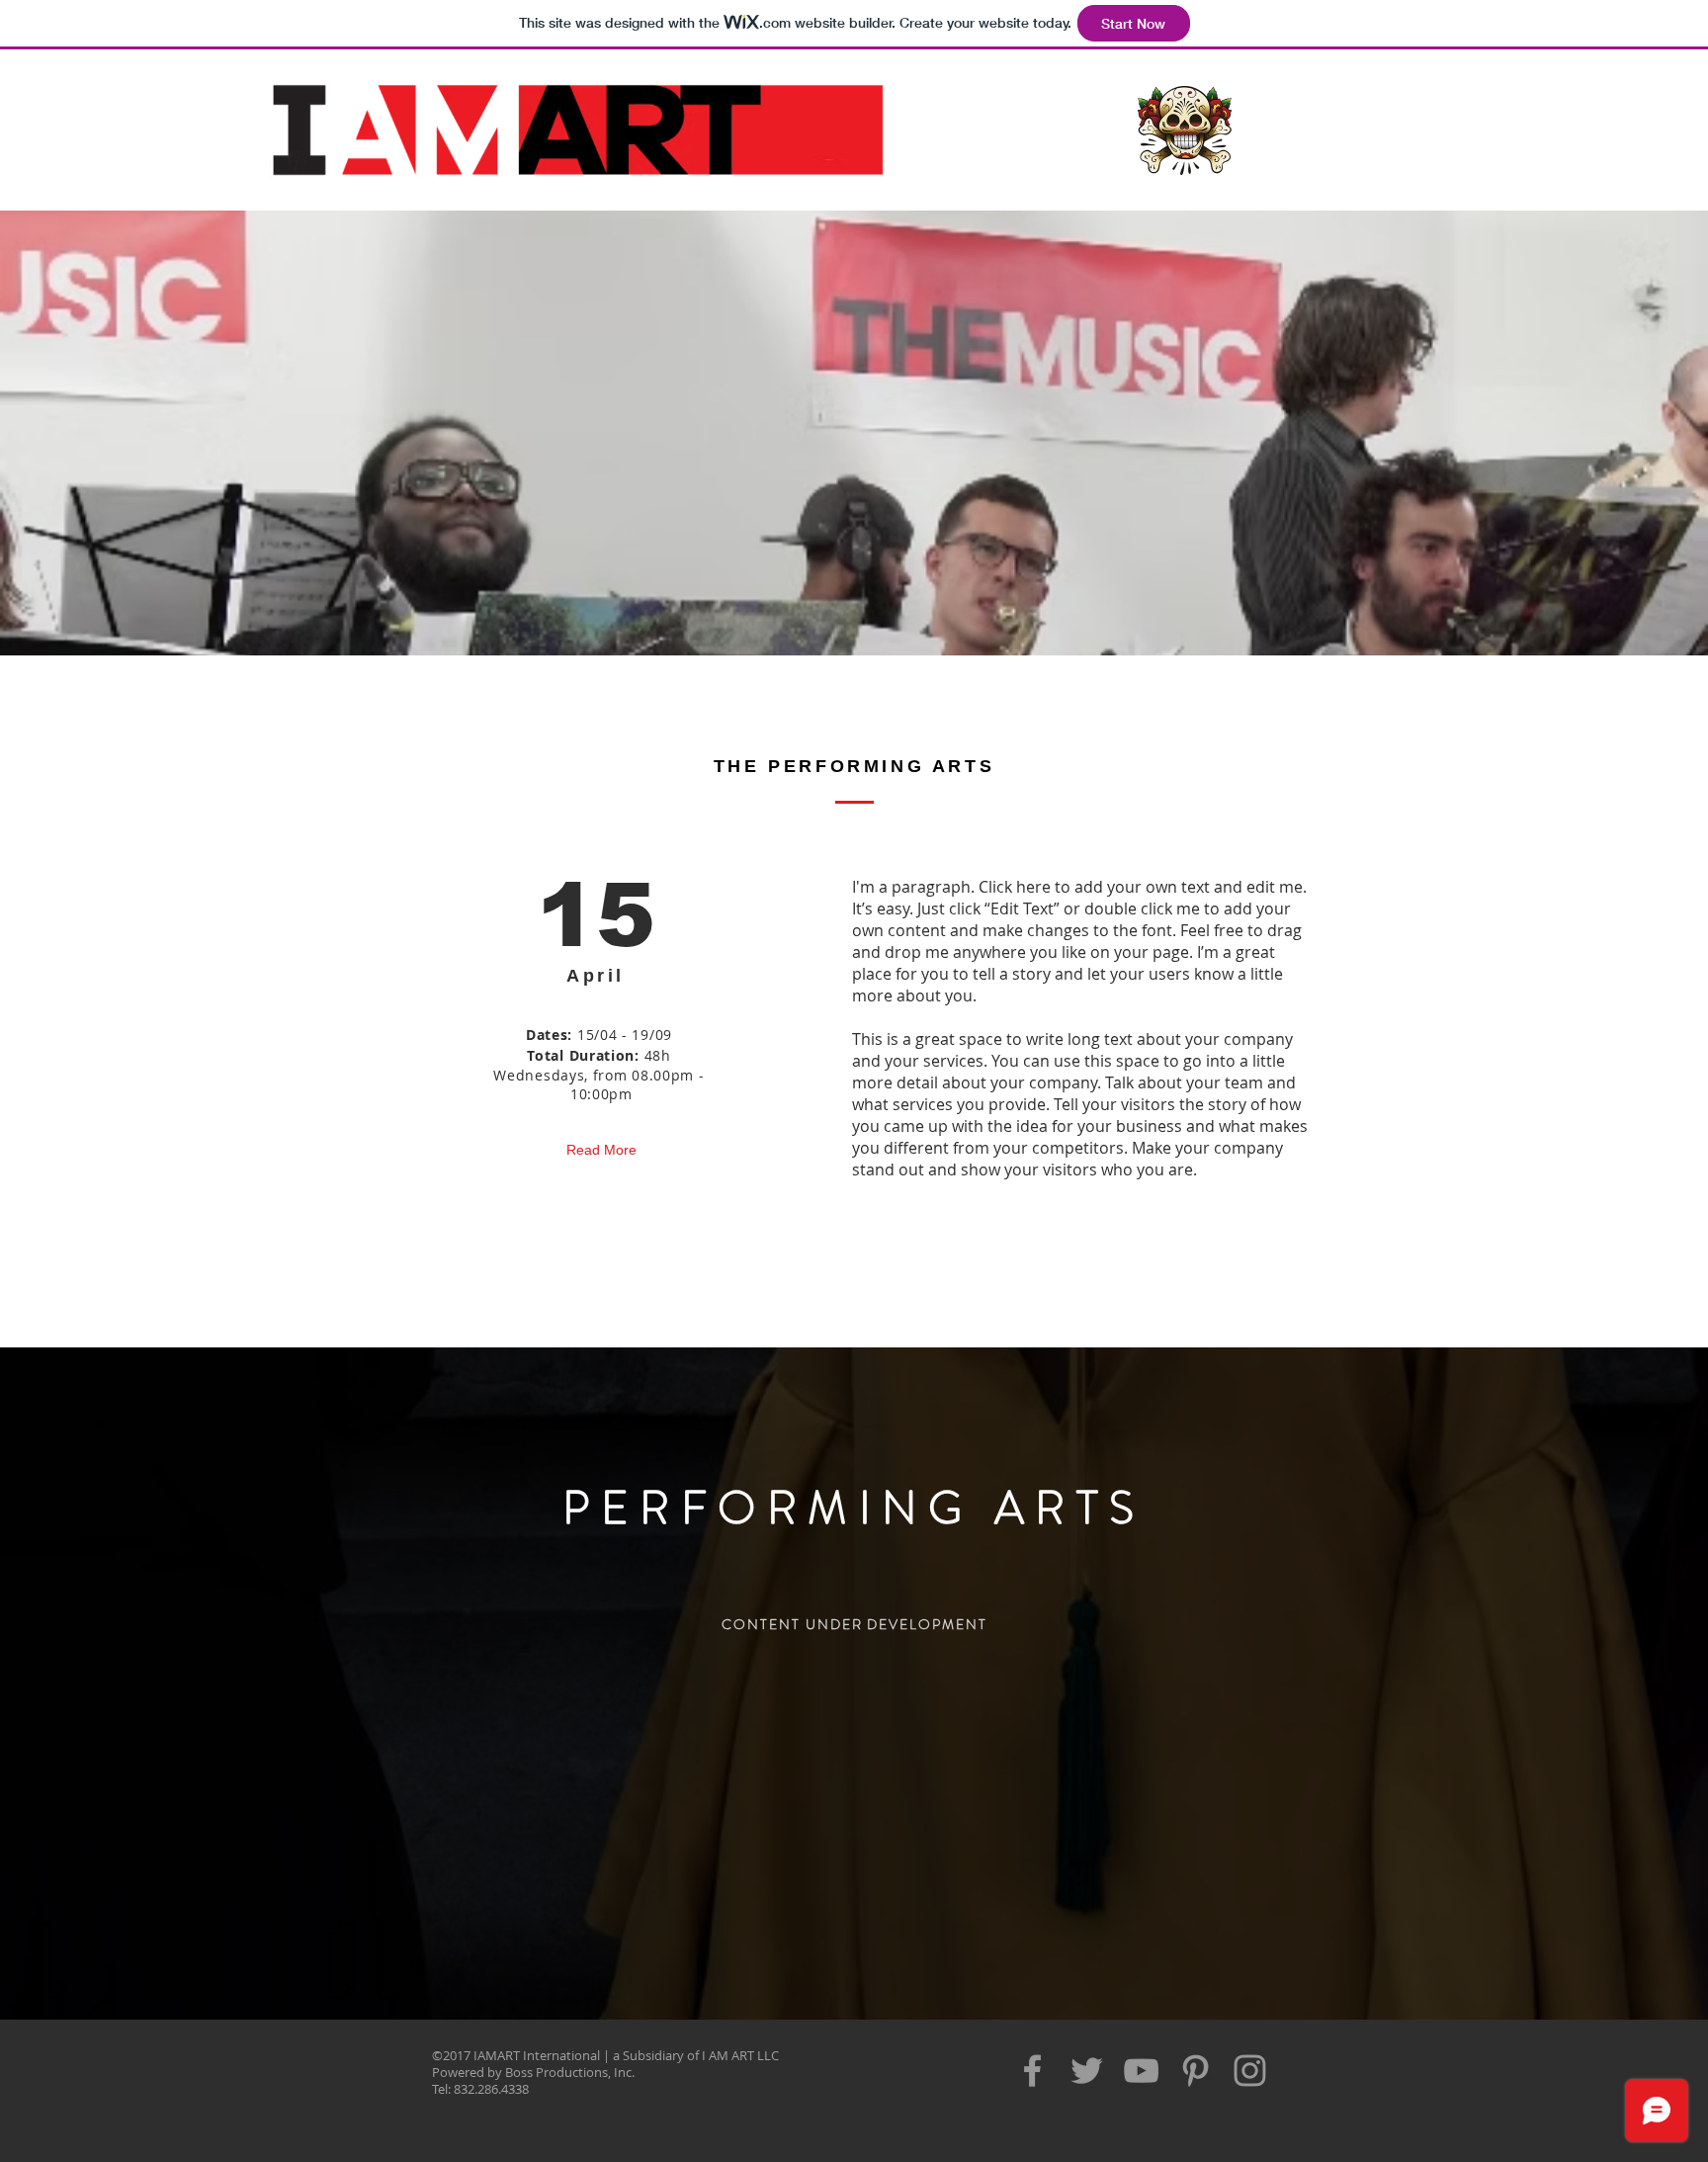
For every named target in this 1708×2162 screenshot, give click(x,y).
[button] (1185, 130)
